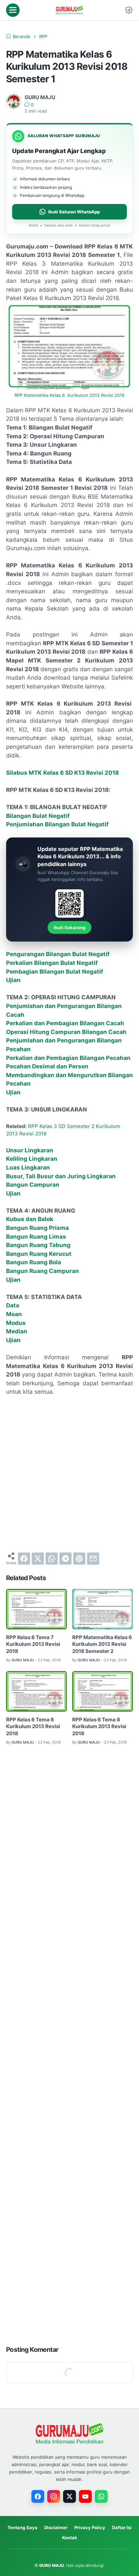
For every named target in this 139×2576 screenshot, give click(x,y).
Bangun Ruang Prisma (37, 1228)
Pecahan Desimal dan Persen (47, 1066)
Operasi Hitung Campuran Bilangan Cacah (66, 1032)
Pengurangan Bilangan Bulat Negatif (58, 954)
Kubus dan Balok (30, 1219)
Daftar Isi (122, 2527)
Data (13, 1305)
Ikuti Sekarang (69, 927)
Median (17, 1331)
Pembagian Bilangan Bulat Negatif (55, 972)
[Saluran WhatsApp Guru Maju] (101, 2496)
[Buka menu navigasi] (13, 10)
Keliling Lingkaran (32, 1159)
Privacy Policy (90, 2527)
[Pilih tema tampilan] (129, 10)
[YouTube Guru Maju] (85, 2496)
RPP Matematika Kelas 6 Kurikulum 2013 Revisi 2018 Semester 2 (102, 1644)
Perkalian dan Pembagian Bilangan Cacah (65, 1023)
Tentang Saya (22, 2527)
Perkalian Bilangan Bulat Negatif (52, 963)
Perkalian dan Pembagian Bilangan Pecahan (68, 1058)
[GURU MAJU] (69, 10)
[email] (93, 1559)
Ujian (13, 980)
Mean (14, 1314)
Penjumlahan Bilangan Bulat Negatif (57, 824)
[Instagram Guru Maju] (54, 2496)
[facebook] (24, 1559)
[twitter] (38, 1559)
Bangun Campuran (33, 1185)
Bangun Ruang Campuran (43, 1271)
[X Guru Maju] (69, 2496)
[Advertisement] (69, 1474)
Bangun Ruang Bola (34, 1262)
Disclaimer (56, 2527)
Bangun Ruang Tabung (38, 1245)
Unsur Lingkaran (30, 1150)
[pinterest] (79, 1559)
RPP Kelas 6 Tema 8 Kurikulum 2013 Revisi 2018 (99, 1727)
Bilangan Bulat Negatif (38, 816)
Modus (16, 1323)
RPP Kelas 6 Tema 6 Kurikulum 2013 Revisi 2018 (33, 1727)
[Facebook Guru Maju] (38, 2496)
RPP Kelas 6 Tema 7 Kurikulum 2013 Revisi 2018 (33, 1644)
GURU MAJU (52, 2565)
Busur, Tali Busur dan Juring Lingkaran (61, 1176)
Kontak (70, 2538)
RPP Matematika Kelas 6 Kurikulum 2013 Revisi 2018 (69, 395)
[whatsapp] (52, 1559)
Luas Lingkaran (28, 1167)
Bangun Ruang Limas (36, 1237)
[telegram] (65, 1559)
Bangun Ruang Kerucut (39, 1254)
